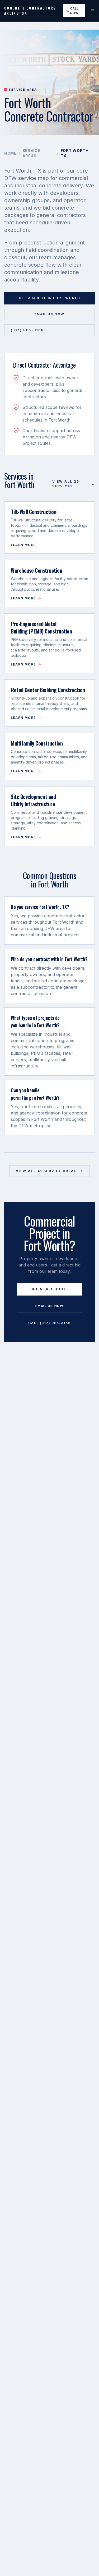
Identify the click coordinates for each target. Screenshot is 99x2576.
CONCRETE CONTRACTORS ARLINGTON (30, 11)
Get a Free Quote (50, 1289)
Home (10, 153)
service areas (31, 153)
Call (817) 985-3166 (49, 1323)
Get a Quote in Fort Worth (49, 298)
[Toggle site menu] (93, 11)
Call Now (74, 11)
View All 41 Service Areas (46, 1171)
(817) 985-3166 (27, 330)
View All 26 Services (74, 484)
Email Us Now (50, 314)
